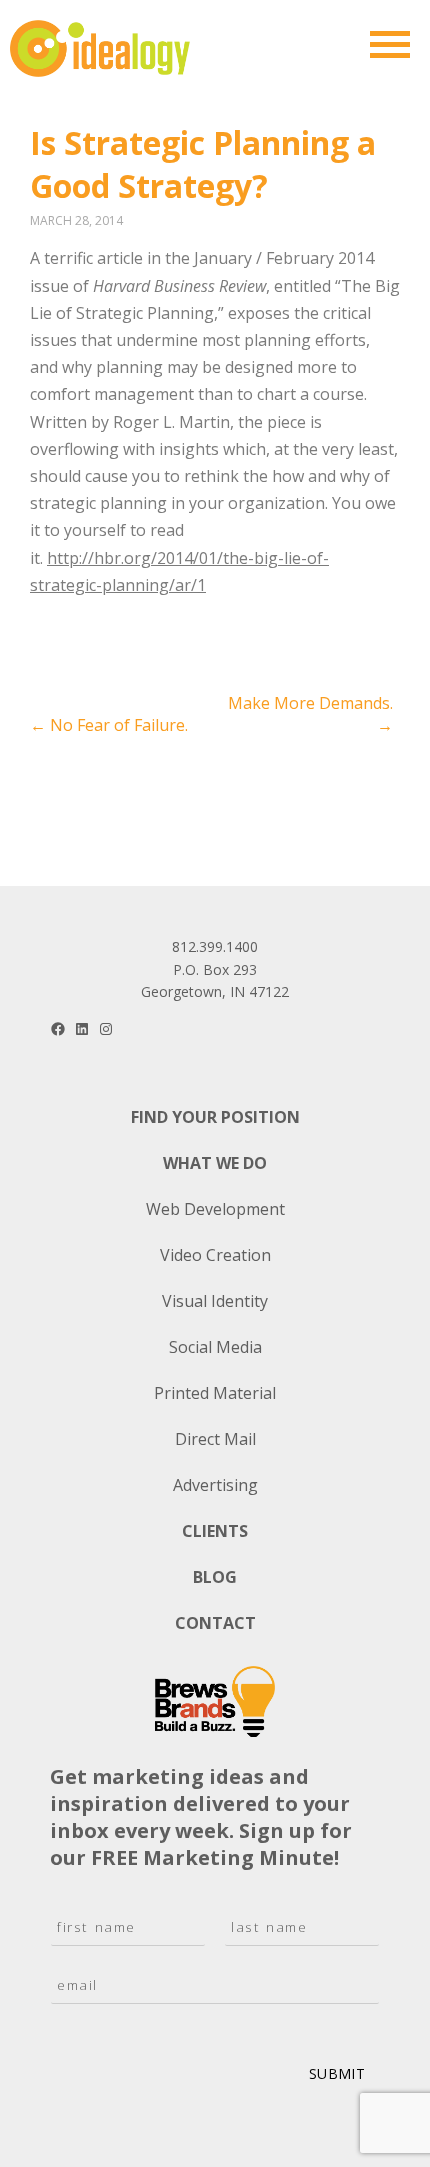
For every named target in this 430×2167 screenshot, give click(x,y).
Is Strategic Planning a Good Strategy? (203, 164)
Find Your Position (215, 1117)
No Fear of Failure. (109, 725)
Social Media (215, 1347)
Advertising (215, 1485)
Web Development (215, 1209)
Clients (215, 1531)
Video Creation (215, 1255)
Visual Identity (215, 1301)
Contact (215, 1623)
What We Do (215, 1163)
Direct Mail (215, 1439)
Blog (215, 1577)
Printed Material (215, 1393)
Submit (337, 2073)
